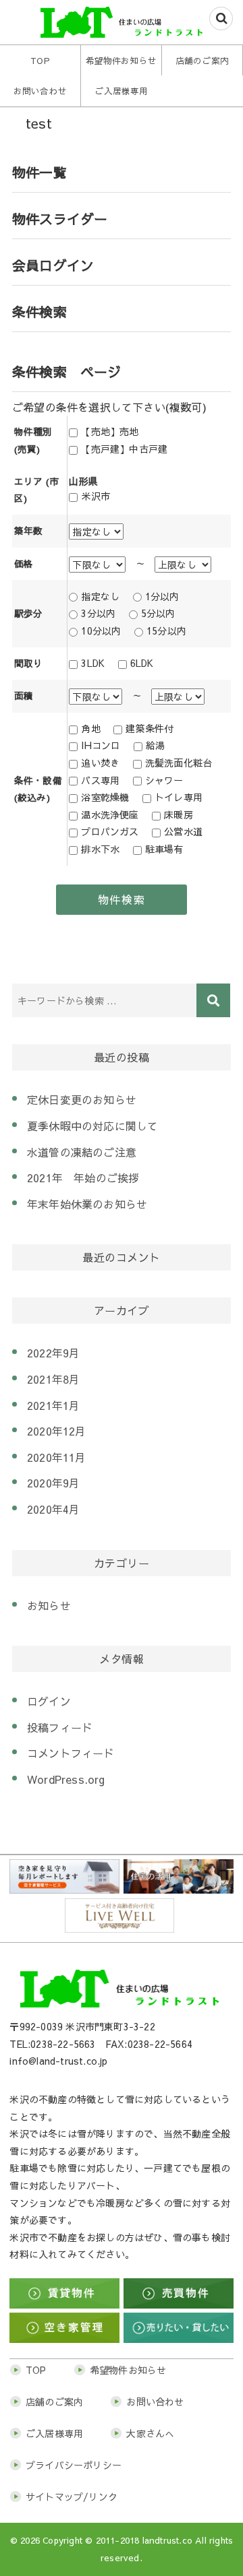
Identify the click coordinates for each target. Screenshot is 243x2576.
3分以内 (98, 613)
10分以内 (101, 631)
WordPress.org (66, 1779)
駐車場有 (164, 849)
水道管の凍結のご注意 (82, 1152)
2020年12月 (57, 1431)
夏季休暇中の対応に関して (92, 1126)
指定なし (100, 596)
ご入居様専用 (121, 91)
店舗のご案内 (202, 60)
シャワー (164, 780)
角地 (90, 728)
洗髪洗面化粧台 (179, 763)
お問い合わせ (40, 91)
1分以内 (162, 596)
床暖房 (179, 814)
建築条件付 (150, 728)
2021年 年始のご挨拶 (83, 1178)
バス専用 (100, 780)
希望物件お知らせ (122, 60)
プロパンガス (110, 831)
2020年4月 (53, 1509)
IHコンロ (101, 745)
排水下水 (100, 849)
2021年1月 (53, 1405)
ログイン (49, 1701)
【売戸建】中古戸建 (124, 449)
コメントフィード (71, 1753)
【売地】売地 (110, 431)
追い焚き (100, 763)
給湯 (155, 745)
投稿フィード (60, 1727)
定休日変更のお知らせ (82, 1099)
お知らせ (49, 1605)
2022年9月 (53, 1353)
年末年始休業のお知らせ (87, 1204)
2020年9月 (53, 1483)
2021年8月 (53, 1379)
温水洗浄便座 (110, 814)
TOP (40, 60)
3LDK (93, 663)
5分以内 (158, 613)
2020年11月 (57, 1457)
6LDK (142, 663)
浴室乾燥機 (105, 797)
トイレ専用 (179, 797)
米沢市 (96, 496)
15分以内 (166, 631)
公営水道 (183, 831)
